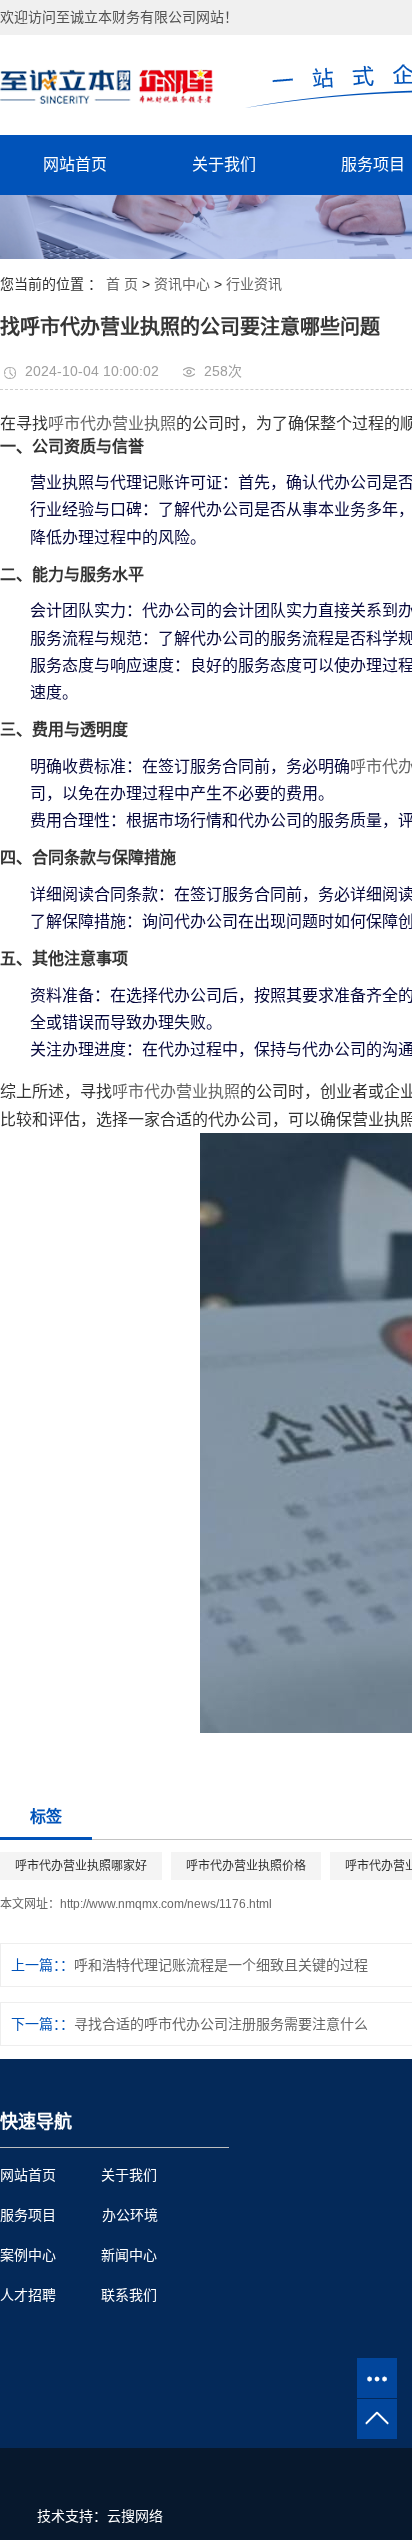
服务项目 (30, 2215)
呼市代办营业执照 (112, 423)
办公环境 (130, 2215)
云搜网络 (135, 2516)
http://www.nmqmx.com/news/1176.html (166, 1904)
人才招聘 (28, 2295)
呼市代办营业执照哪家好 (81, 1866)
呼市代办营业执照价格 (246, 1866)
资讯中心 (182, 284)
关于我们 (224, 164)
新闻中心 (129, 2255)
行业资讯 (254, 284)
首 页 (122, 284)
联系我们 (129, 2295)
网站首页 (75, 164)
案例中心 (28, 2255)
